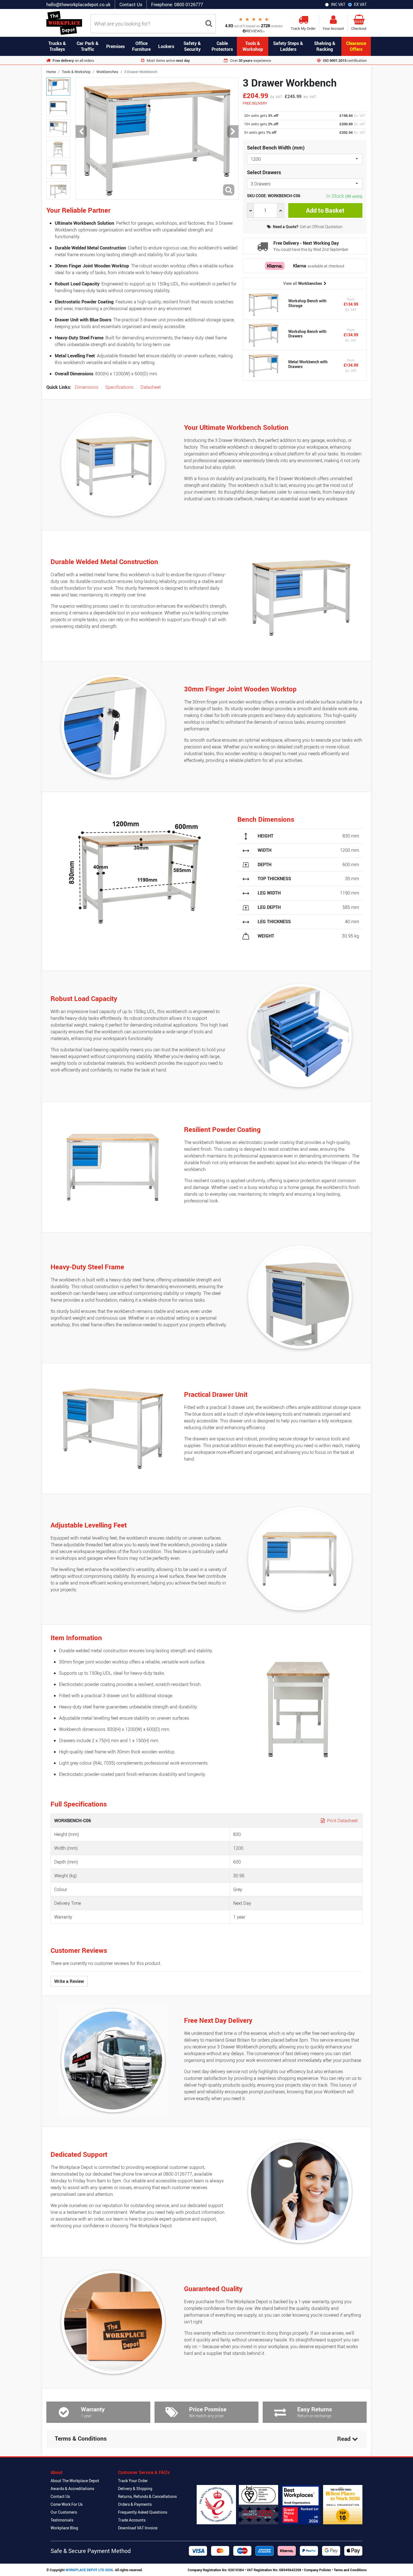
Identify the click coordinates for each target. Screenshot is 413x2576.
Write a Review (69, 1981)
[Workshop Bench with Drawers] (264, 335)
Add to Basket (325, 210)
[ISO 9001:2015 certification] (258, 2505)
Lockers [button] (166, 46)
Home (51, 72)
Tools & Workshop (76, 72)
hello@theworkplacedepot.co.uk (78, 4)
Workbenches (107, 72)
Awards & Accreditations (72, 2488)
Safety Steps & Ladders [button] (288, 46)
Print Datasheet (342, 1821)
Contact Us (131, 4)
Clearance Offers (356, 46)
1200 (256, 159)
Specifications (119, 387)
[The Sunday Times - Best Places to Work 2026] (343, 2505)
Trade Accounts (132, 2520)
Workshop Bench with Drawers (307, 334)
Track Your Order (133, 2481)
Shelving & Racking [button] (325, 46)
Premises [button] (115, 46)
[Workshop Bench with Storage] (264, 304)
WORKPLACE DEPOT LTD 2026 (89, 2570)
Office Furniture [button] (141, 46)
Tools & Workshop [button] (253, 46)
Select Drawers (264, 172)
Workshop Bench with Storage (307, 303)
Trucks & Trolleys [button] (57, 46)
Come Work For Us (67, 2504)
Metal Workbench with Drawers (308, 364)
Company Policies (317, 2570)
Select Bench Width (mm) (276, 147)
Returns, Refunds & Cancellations (147, 2496)
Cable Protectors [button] (222, 46)
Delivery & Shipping (135, 2488)
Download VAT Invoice (138, 2528)
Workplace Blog (64, 2528)
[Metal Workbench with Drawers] (264, 365)
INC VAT (338, 4)
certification (345, 60)
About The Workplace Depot (75, 2481)
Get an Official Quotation (308, 227)
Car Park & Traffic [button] (88, 46)
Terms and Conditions (350, 2570)
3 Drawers (261, 184)
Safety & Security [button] (192, 46)
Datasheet (151, 387)
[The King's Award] (216, 2505)
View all (303, 283)
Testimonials (62, 2520)
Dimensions (87, 387)
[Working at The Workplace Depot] (301, 2505)
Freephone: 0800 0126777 (177, 4)
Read (345, 2439)
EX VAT (360, 4)
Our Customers (64, 2512)
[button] (81, 132)
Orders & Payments (135, 2504)
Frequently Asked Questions (143, 2512)
